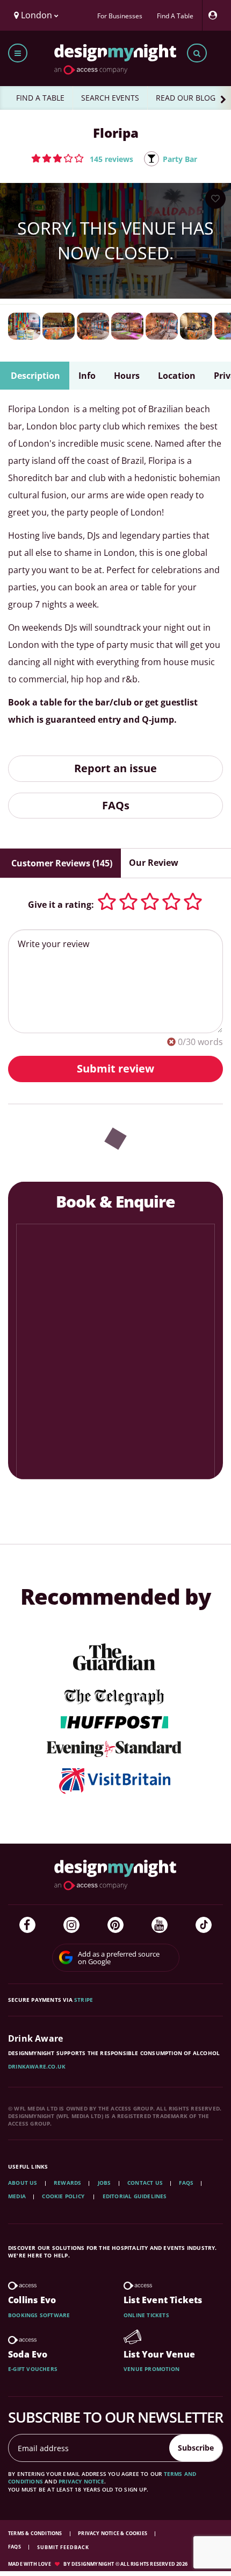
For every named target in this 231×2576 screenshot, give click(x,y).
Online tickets (146, 2315)
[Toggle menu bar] (18, 53)
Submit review (115, 1068)
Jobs (104, 2183)
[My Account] (215, 15)
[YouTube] (160, 1925)
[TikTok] (204, 1925)
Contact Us (145, 2183)
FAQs (116, 805)
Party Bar (180, 159)
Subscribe (196, 2448)
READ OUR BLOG (186, 98)
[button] (82, 158)
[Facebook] (27, 1925)
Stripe (84, 2000)
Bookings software (39, 2315)
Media (17, 2196)
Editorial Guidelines (135, 2196)
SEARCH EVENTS (110, 98)
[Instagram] (71, 1925)
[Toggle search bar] (197, 53)
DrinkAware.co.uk (37, 2066)
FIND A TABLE (40, 98)
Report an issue (115, 768)
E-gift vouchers (33, 2369)
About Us (23, 2183)
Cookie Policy (64, 2196)
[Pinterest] (115, 1925)
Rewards (67, 2183)
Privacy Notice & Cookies (113, 2533)
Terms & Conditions (36, 2533)
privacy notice (81, 2481)
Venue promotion (151, 2369)
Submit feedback (63, 2547)
